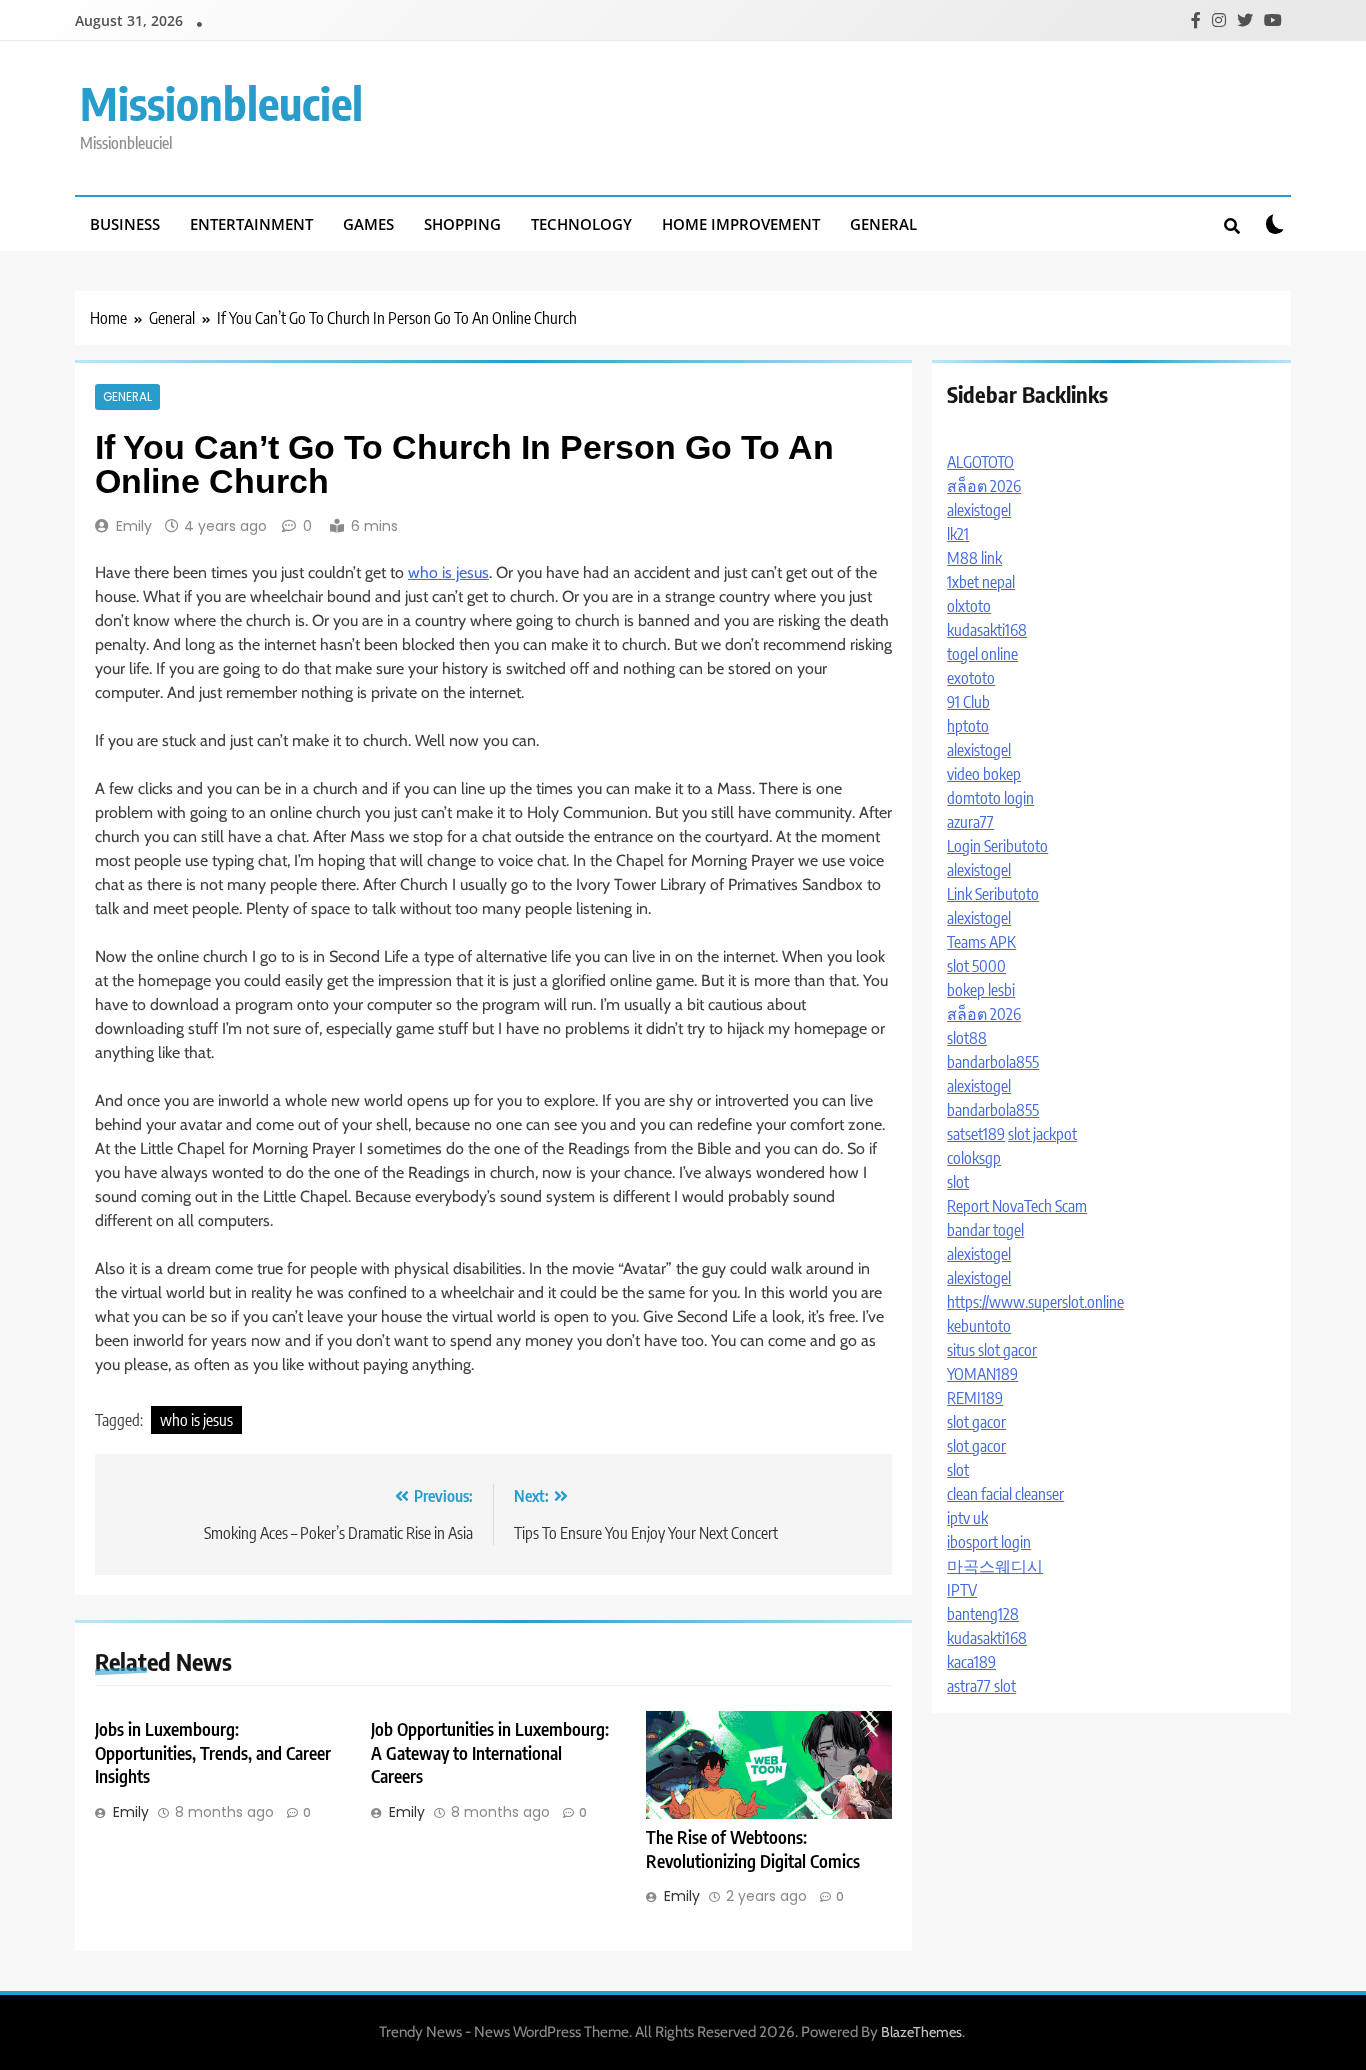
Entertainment (251, 224)
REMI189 (975, 1398)
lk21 (958, 534)
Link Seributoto (993, 894)
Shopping (462, 224)
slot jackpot (1042, 1134)
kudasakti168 (987, 630)
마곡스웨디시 (995, 1566)
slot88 (967, 1038)
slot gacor (976, 1422)
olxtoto (969, 606)
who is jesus (448, 572)
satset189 (976, 1134)
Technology (581, 224)
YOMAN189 (982, 1374)
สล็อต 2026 (984, 486)
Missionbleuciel (221, 103)
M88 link (974, 558)
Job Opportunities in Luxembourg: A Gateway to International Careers (490, 1753)
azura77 (970, 822)
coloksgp (974, 1158)
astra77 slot (981, 1686)
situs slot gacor (992, 1350)
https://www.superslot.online (1035, 1302)
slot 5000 (976, 966)
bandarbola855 (993, 1062)
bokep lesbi (981, 990)
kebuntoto (979, 1326)
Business (125, 224)
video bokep (984, 774)
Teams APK (981, 942)
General (883, 224)
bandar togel (985, 1230)
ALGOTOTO (980, 462)
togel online (982, 654)
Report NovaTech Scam (1017, 1206)
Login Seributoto (997, 846)
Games (368, 224)
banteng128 (983, 1614)
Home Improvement (741, 224)
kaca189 (971, 1662)
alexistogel (979, 510)
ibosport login (989, 1542)
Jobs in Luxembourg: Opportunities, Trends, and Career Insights (213, 1753)
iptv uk (967, 1518)
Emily (134, 526)
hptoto (968, 726)
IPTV (962, 1590)
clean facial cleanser (1005, 1494)
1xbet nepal (981, 582)
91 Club (968, 702)
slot (958, 1182)
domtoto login (990, 798)
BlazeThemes (921, 2032)
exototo (971, 678)
